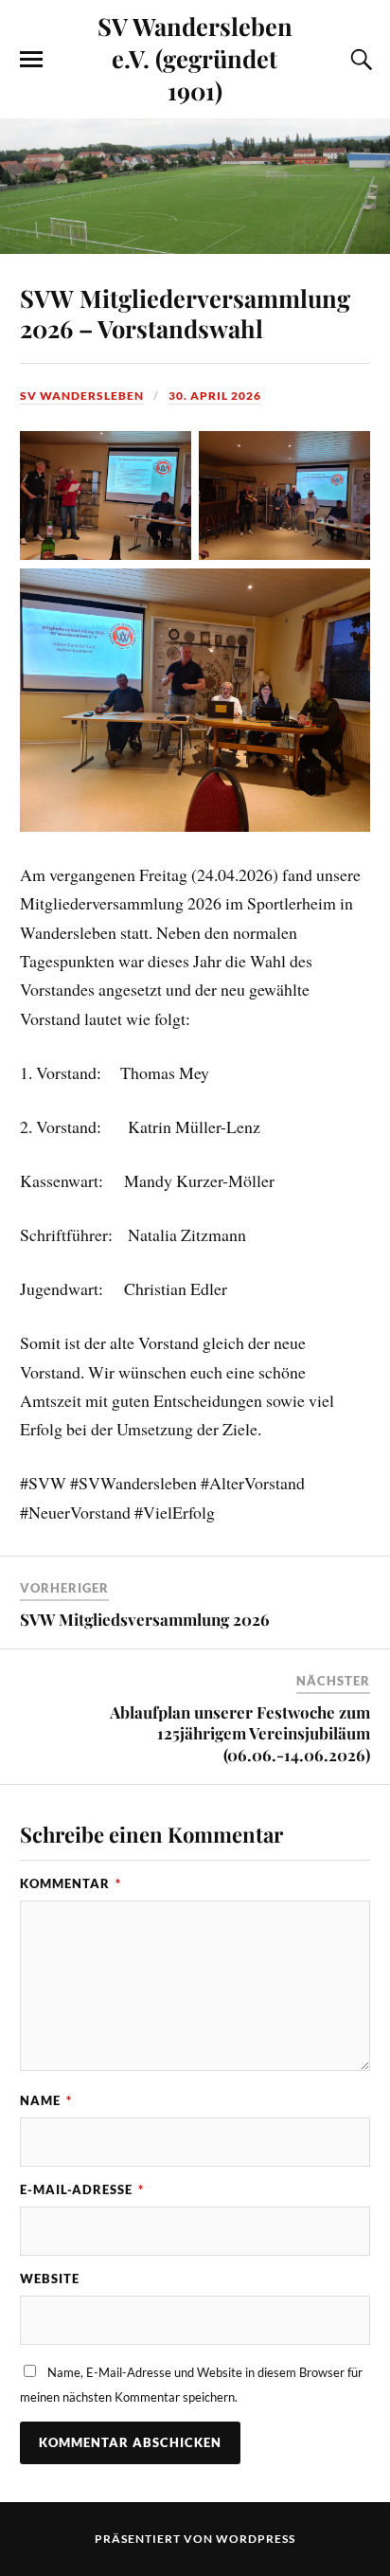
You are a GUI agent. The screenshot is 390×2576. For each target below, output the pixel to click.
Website (50, 2279)
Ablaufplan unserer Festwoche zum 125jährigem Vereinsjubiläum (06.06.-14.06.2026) (240, 1733)
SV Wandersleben (82, 396)
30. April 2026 (215, 396)
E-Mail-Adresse (82, 2189)
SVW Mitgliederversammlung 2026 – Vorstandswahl (185, 313)
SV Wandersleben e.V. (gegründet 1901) (195, 58)
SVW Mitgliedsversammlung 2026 (145, 1619)
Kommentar (71, 1883)
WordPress (256, 2539)
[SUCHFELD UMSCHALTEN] (359, 60)
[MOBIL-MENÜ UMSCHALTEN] (31, 60)
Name (46, 2100)
